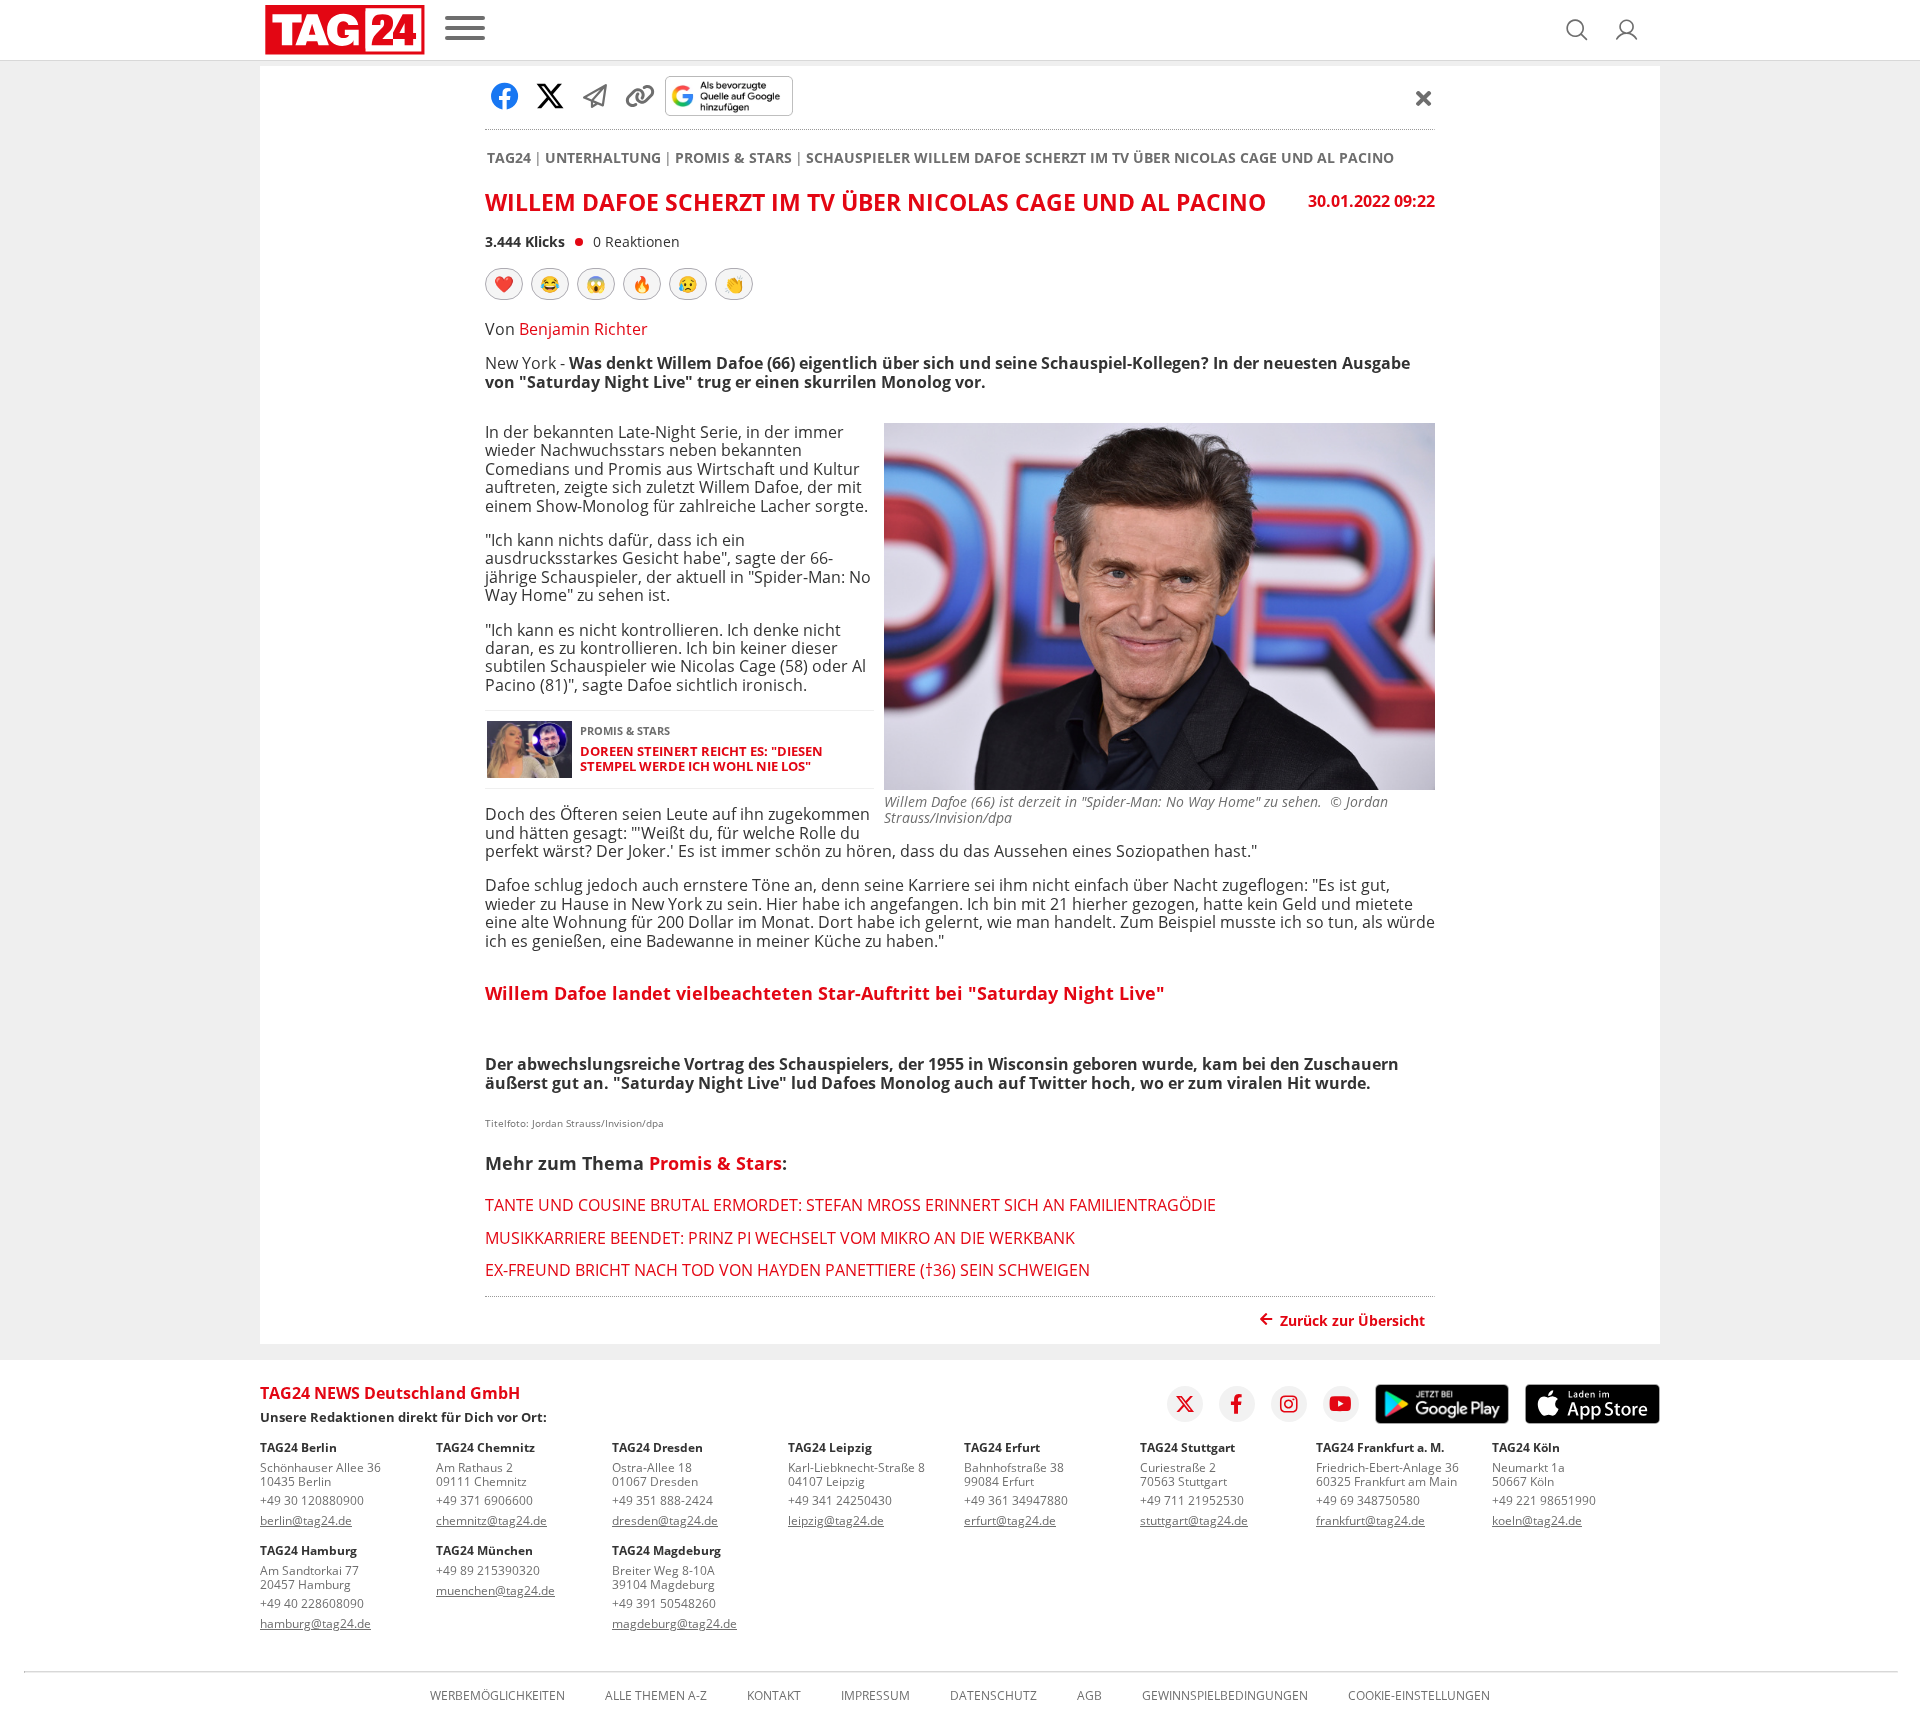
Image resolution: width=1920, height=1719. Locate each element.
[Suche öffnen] (1577, 30)
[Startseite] (345, 30)
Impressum (875, 1696)
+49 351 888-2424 (662, 1500)
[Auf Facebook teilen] (505, 96)
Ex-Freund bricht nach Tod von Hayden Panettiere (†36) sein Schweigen (787, 1270)
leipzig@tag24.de (836, 1520)
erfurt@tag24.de (1010, 1520)
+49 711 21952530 (1192, 1500)
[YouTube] (1341, 1404)
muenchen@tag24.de (495, 1590)
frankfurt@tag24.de (1370, 1520)
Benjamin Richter (583, 329)
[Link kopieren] (640, 96)
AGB (1089, 1696)
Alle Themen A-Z (656, 1696)
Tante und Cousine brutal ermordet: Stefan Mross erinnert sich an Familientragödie (850, 1205)
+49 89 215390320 (488, 1570)
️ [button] (504, 284)
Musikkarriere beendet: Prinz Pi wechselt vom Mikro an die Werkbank (780, 1238)
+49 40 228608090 (312, 1603)
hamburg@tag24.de (315, 1623)
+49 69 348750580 (1368, 1500)
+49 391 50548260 (664, 1603)
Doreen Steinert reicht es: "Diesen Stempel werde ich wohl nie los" (701, 759)
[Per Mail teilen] (595, 96)
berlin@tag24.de (306, 1520)
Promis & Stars (733, 158)
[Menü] (465, 29)
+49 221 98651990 (1544, 1500)
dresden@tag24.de (665, 1520)
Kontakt (774, 1696)
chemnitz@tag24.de (491, 1520)
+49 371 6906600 (484, 1500)
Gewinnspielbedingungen (1225, 1696)
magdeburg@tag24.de (674, 1623)
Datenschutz (993, 1696)
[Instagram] (1289, 1404)
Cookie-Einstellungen (1419, 1696)
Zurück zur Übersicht (1352, 1320)
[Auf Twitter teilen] (550, 96)
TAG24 (509, 158)
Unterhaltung (603, 158)
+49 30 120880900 (312, 1500)
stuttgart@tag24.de (1194, 1520)
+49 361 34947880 (1016, 1500)
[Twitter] (1185, 1404)
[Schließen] (1424, 98)
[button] (1627, 30)
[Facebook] (1237, 1404)
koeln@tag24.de (1537, 1520)
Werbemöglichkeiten (497, 1696)
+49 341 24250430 (840, 1500)
